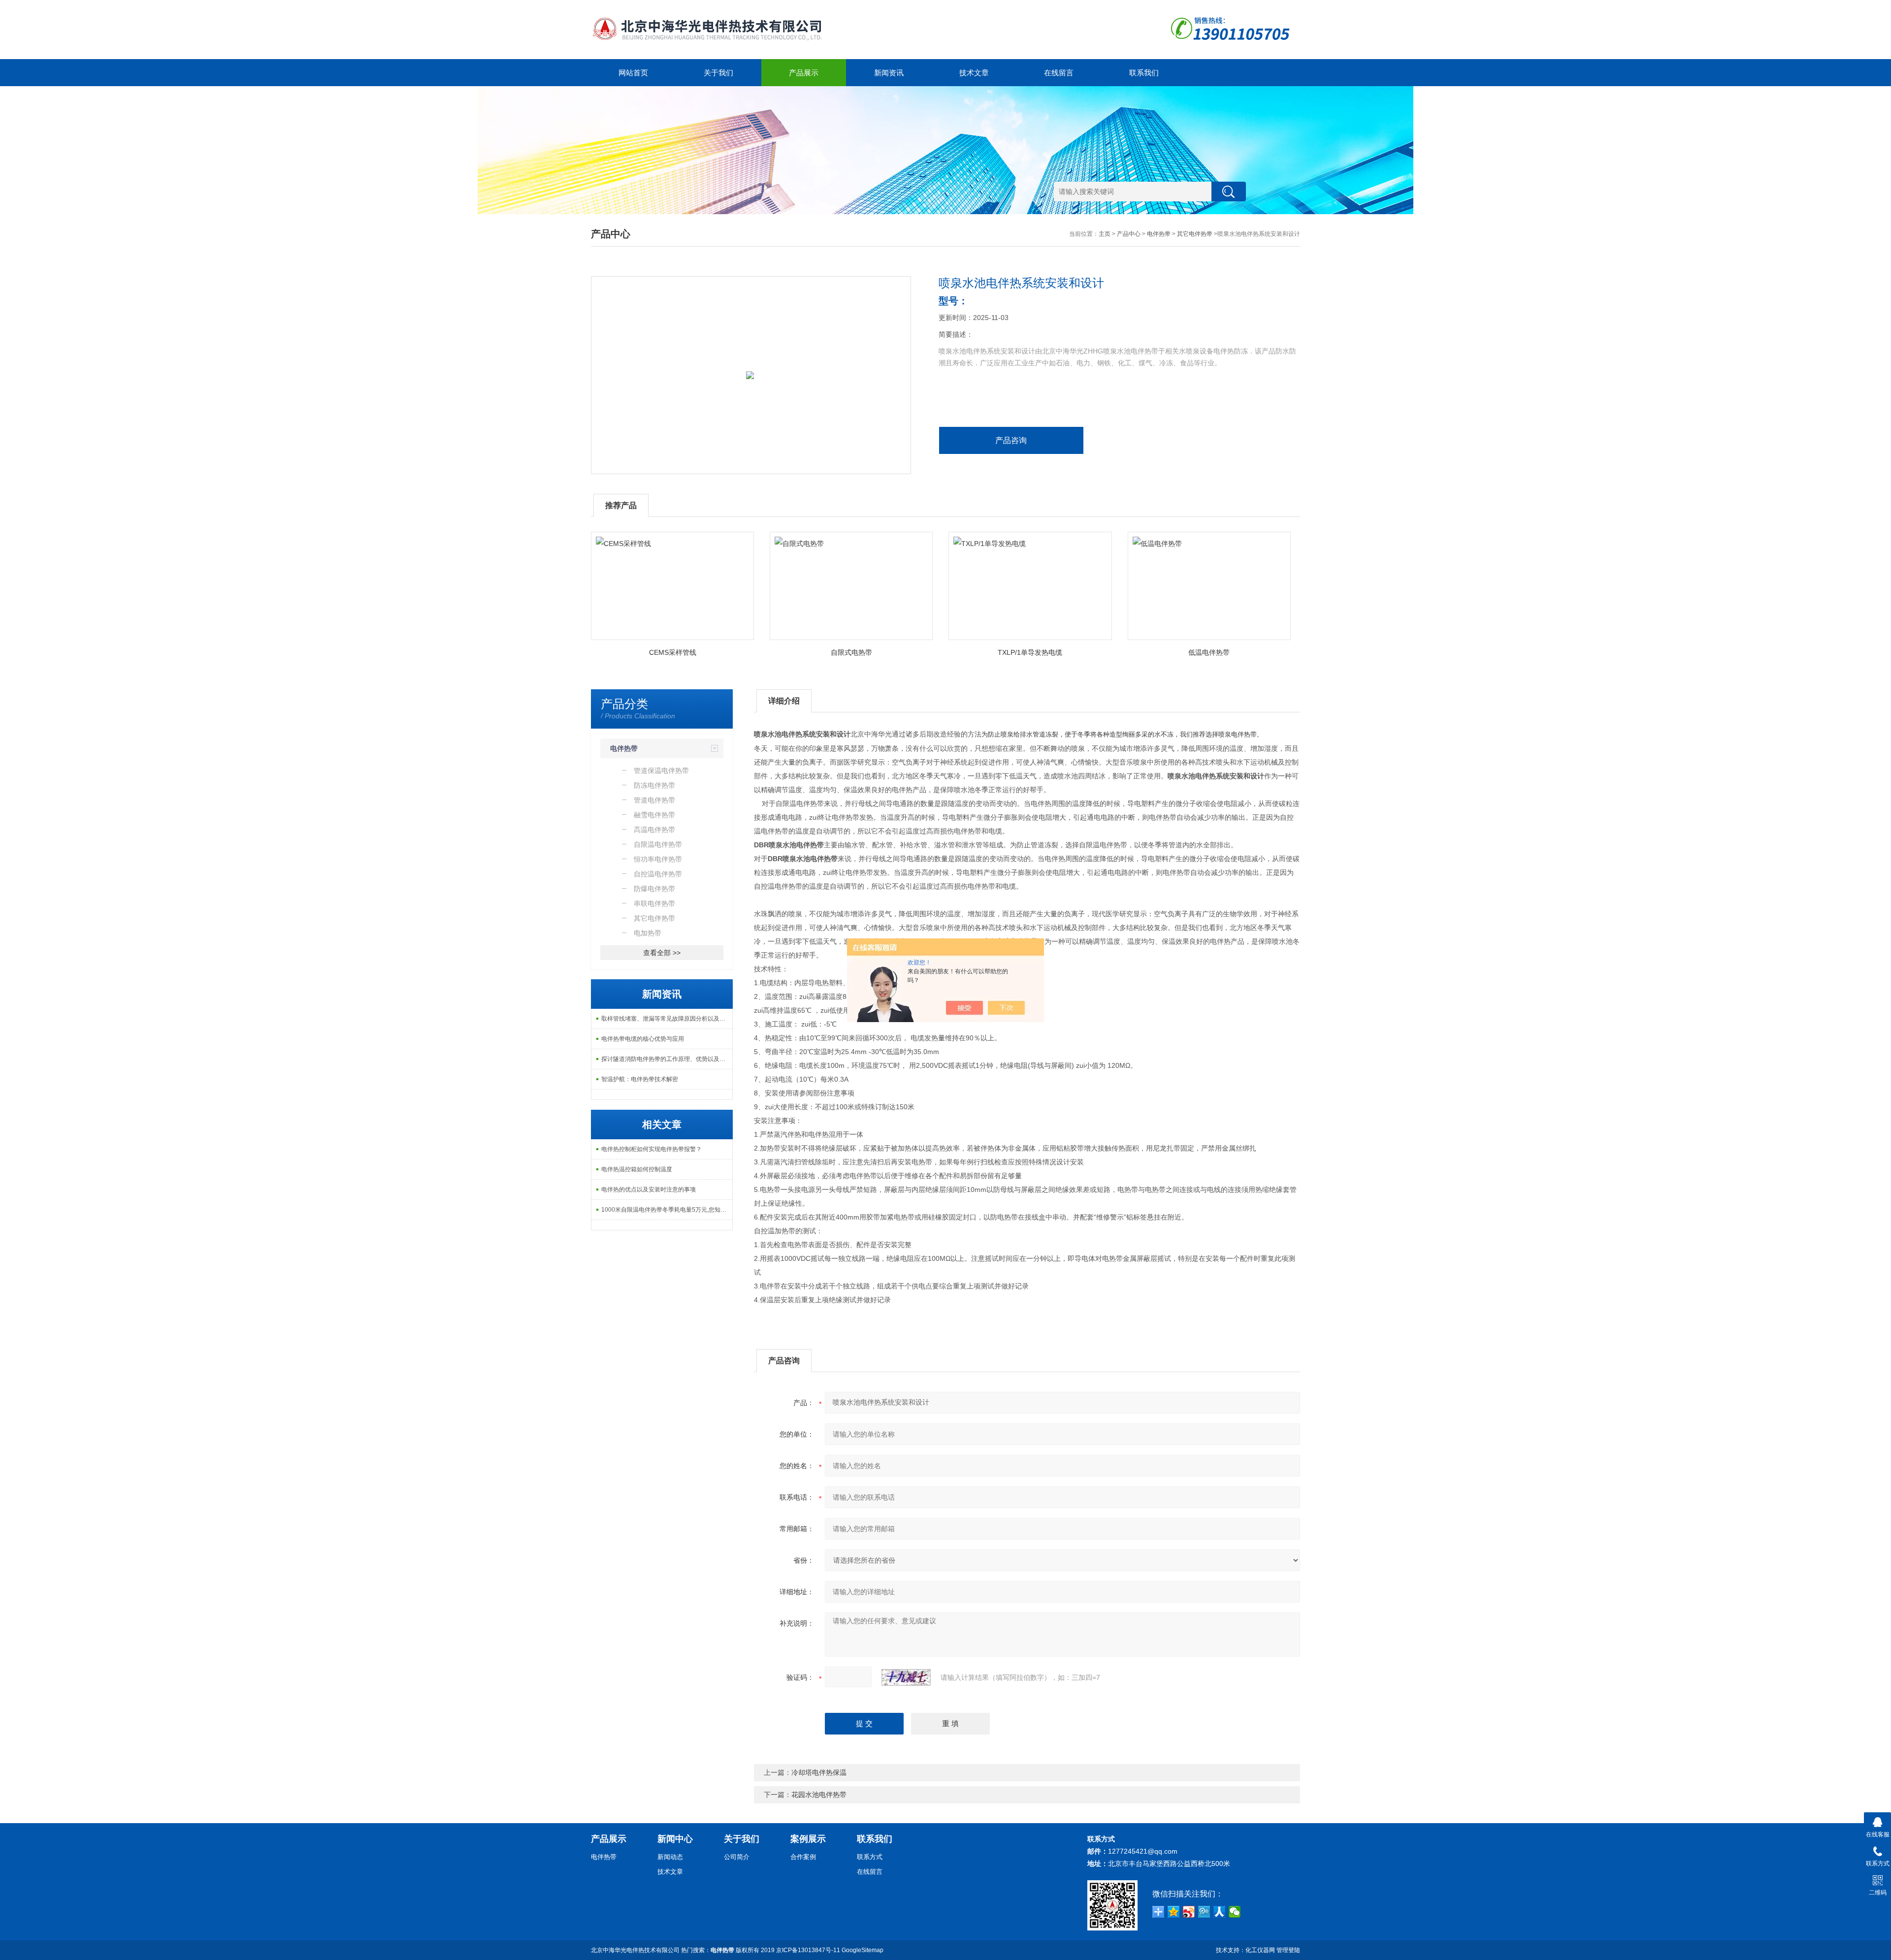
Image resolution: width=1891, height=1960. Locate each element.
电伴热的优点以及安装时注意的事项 (649, 1189)
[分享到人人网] (1220, 1912)
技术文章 (974, 73)
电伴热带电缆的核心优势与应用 (643, 1039)
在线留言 (1059, 73)
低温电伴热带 (1209, 652)
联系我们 (1144, 73)
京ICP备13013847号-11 (808, 1950)
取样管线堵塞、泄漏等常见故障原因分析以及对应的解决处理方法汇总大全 (667, 1019)
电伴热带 (1159, 234)
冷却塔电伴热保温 (819, 1772)
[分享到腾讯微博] (1204, 1912)
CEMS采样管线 (673, 652)
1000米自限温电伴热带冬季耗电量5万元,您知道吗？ (667, 1210)
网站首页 (633, 73)
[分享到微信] (1235, 1912)
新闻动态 (670, 1857)
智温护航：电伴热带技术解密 (640, 1079)
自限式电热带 (851, 652)
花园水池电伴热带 (819, 1795)
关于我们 (718, 73)
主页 (1105, 234)
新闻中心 (675, 1839)
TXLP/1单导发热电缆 (1030, 652)
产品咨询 (1011, 440)
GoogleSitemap (863, 1950)
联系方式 (870, 1857)
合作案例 (803, 1857)
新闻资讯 (889, 73)
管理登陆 (1288, 1950)
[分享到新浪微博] (1189, 1912)
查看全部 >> (662, 953)
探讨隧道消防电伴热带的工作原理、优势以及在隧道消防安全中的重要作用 (667, 1059)
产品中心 (1129, 234)
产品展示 (804, 73)
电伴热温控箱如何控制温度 (637, 1169)
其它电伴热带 (1195, 234)
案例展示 (808, 1839)
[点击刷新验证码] (906, 1677)
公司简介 (737, 1857)
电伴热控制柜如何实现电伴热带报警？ (652, 1149)
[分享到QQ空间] (1174, 1912)
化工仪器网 (1260, 1950)
